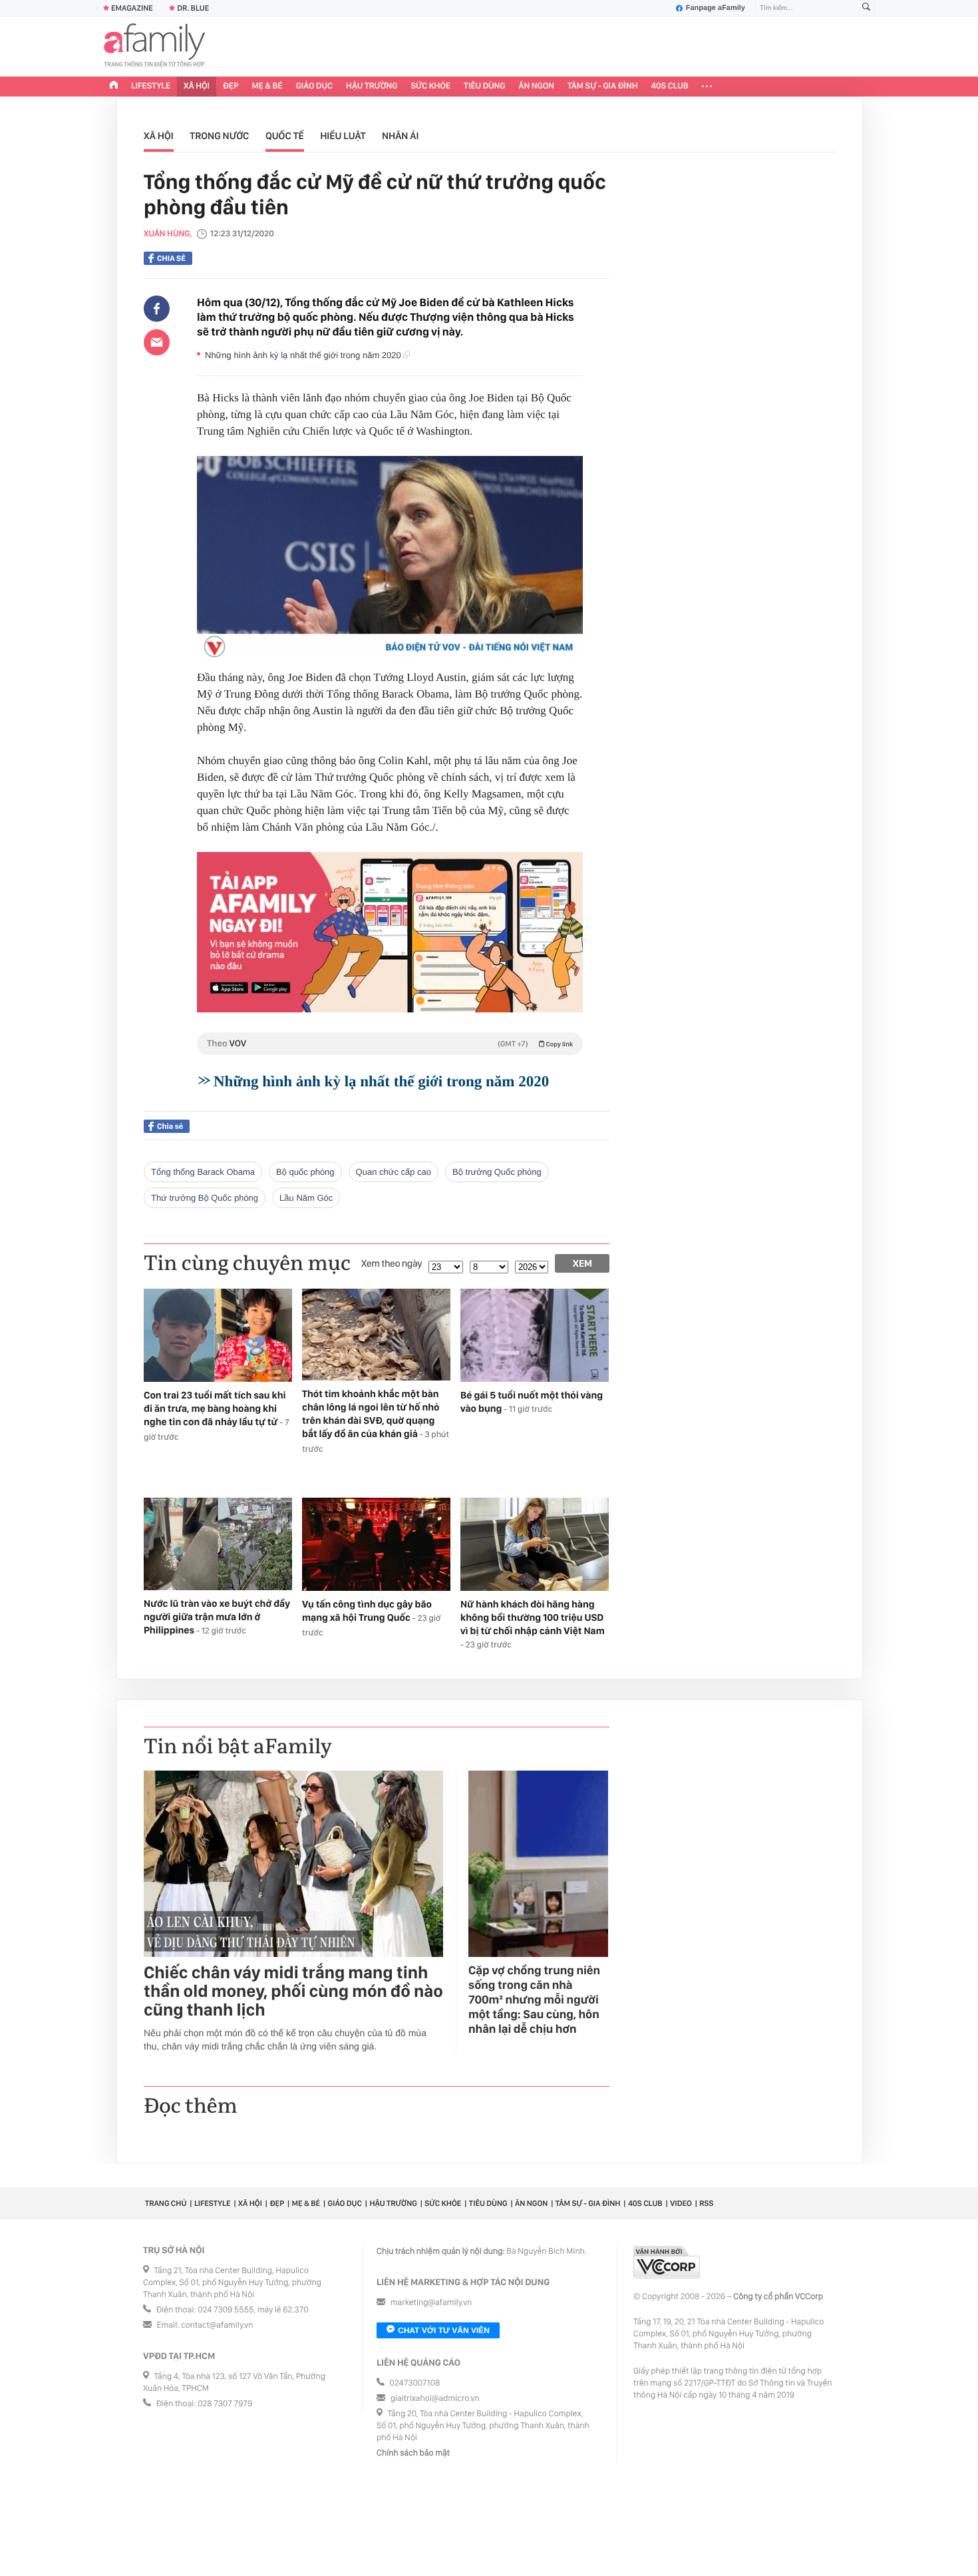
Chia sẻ (171, 258)
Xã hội (197, 86)
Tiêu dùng (485, 86)
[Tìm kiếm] (866, 8)
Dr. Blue (193, 8)
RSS (706, 2203)
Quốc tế (285, 136)
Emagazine (132, 8)
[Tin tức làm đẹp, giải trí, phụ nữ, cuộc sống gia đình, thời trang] (154, 47)
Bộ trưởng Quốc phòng (497, 1172)
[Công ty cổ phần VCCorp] (667, 2262)
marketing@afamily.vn (431, 2303)
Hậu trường (372, 86)
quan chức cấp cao (394, 1172)
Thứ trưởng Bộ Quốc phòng (205, 1198)
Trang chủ (166, 2203)
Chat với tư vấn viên (444, 2330)
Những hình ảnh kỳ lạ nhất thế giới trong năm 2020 (304, 355)
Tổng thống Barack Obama (203, 1172)
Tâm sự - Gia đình (603, 86)
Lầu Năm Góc (306, 1198)
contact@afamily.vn (217, 2325)
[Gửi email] (157, 342)
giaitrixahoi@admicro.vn (435, 2399)
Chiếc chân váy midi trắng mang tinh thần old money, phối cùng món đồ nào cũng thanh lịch (293, 1992)
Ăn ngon (537, 86)
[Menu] (707, 87)
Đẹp (231, 86)
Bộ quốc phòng (305, 1172)
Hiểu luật (343, 136)
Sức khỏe (430, 86)
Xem (582, 1263)
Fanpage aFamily (716, 8)
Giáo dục (315, 86)
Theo (390, 1044)
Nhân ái (401, 136)
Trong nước (219, 136)
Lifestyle (151, 86)
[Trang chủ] (114, 87)
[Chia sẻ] (157, 309)
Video (681, 2203)
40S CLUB (670, 86)
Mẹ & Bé (267, 86)
